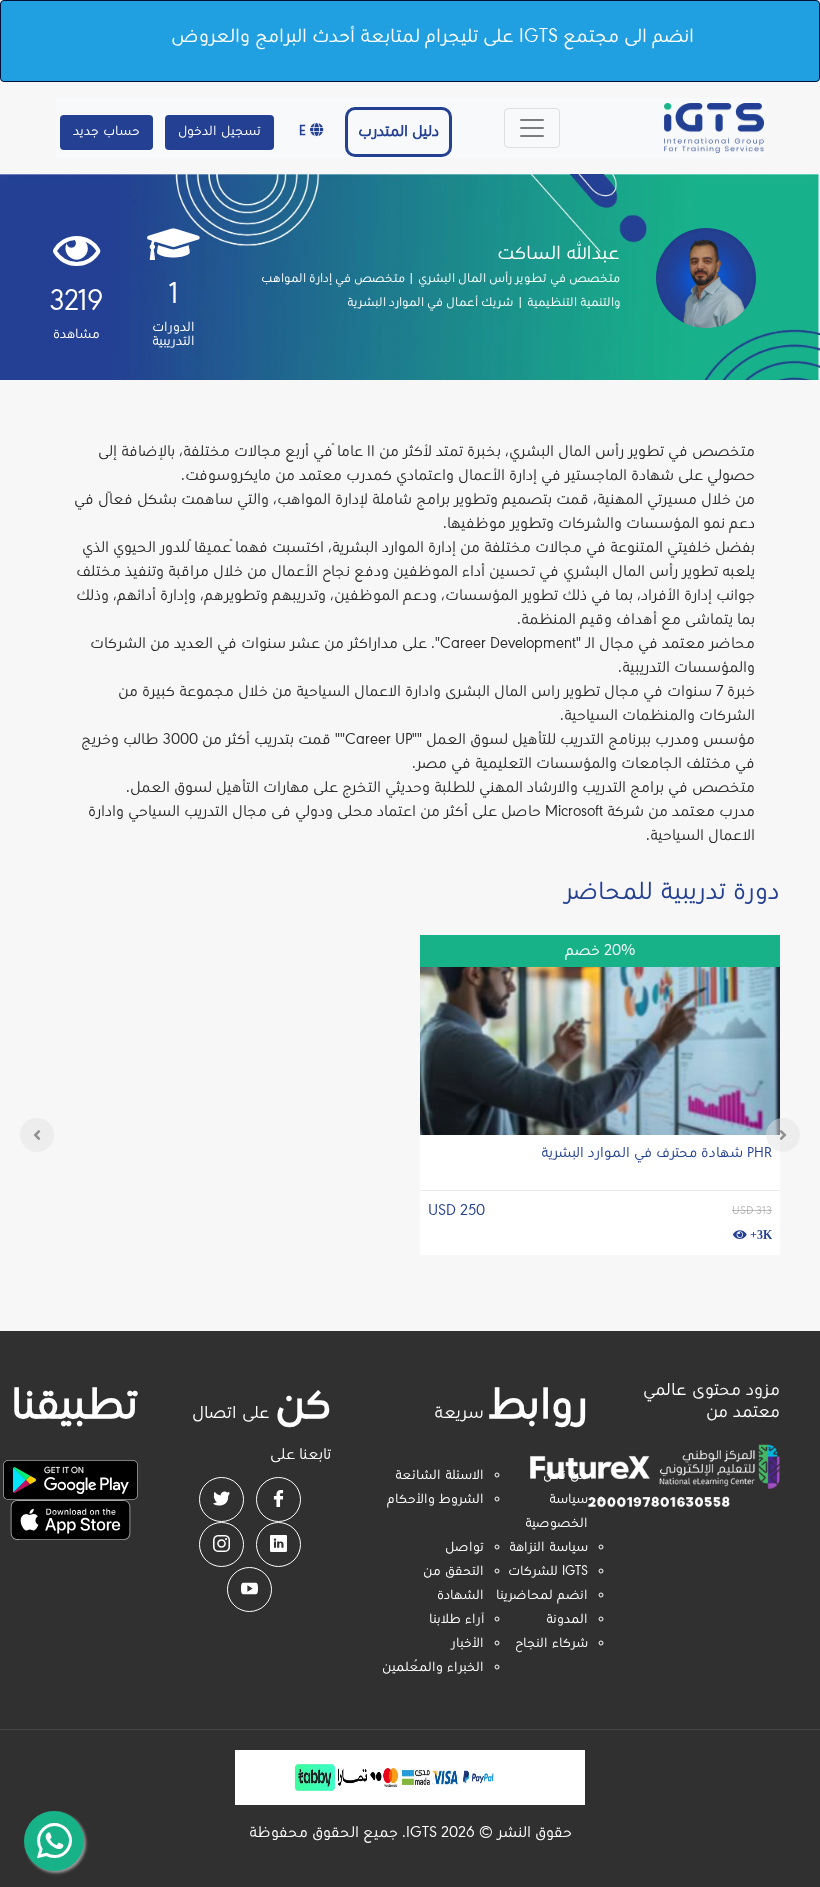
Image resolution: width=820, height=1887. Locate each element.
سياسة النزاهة (548, 1548)
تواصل (464, 1548)
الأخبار (467, 1644)
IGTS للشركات (548, 1572)
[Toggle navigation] (532, 128)
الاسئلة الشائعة (439, 1476)
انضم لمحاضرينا (542, 1596)
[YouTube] (249, 1589)
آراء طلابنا (456, 1620)
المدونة (567, 1620)
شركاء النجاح (551, 1644)
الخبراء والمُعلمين (433, 1668)
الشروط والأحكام (435, 1500)
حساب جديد (106, 132)
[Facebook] (278, 1499)
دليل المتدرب (398, 132)
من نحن (565, 1476)
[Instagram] (221, 1544)
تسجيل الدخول (219, 132)
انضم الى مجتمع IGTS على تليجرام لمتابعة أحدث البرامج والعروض (432, 37)
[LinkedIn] (278, 1544)
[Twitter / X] (221, 1499)
